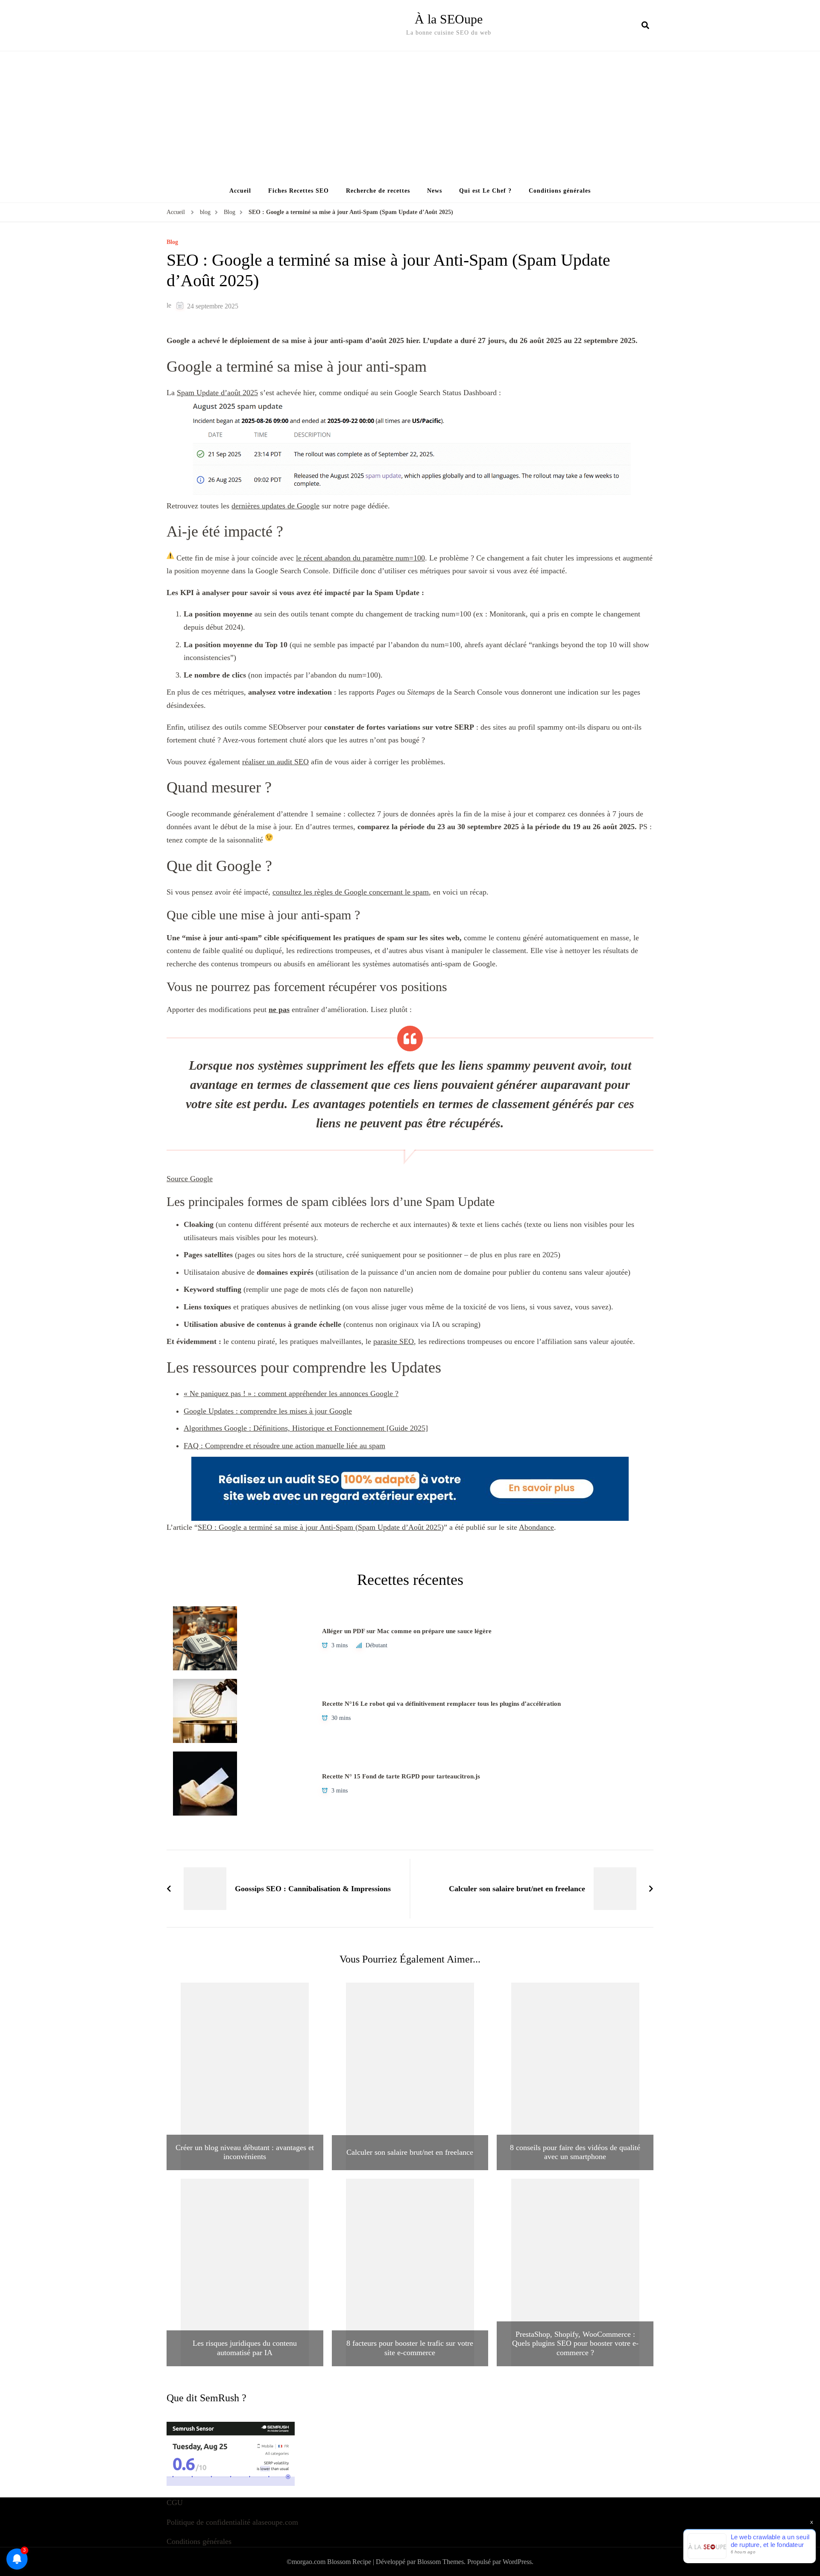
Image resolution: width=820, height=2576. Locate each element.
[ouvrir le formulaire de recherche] (645, 25)
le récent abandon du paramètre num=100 (360, 558)
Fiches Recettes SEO (299, 191)
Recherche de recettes (378, 191)
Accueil (240, 191)
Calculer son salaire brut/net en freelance (410, 2152)
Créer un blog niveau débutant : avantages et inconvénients (245, 2152)
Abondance (536, 1527)
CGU (175, 2503)
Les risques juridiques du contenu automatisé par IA (245, 2348)
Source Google (190, 1179)
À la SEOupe (449, 19)
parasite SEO (394, 1341)
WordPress (517, 2562)
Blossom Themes (441, 2562)
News (435, 191)
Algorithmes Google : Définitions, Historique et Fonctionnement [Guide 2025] (306, 1428)
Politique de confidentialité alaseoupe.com (232, 2522)
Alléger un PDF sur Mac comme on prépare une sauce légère (407, 1631)
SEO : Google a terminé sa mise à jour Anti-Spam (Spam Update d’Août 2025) (321, 1527)
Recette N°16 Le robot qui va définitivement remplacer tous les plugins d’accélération (441, 1704)
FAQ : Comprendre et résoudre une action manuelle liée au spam (284, 1446)
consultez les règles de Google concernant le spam (351, 892)
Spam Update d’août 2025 (217, 393)
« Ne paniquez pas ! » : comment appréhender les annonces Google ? (291, 1394)
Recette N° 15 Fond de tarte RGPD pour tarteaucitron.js (401, 1776)
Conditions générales (560, 191)
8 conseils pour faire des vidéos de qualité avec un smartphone (575, 2152)
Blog (172, 242)
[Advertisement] (410, 115)
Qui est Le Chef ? (485, 191)
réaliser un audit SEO (275, 762)
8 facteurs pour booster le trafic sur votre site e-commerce (410, 2348)
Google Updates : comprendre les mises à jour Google (268, 1411)
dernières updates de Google (275, 506)
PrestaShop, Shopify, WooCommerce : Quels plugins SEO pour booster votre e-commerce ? (575, 2343)
